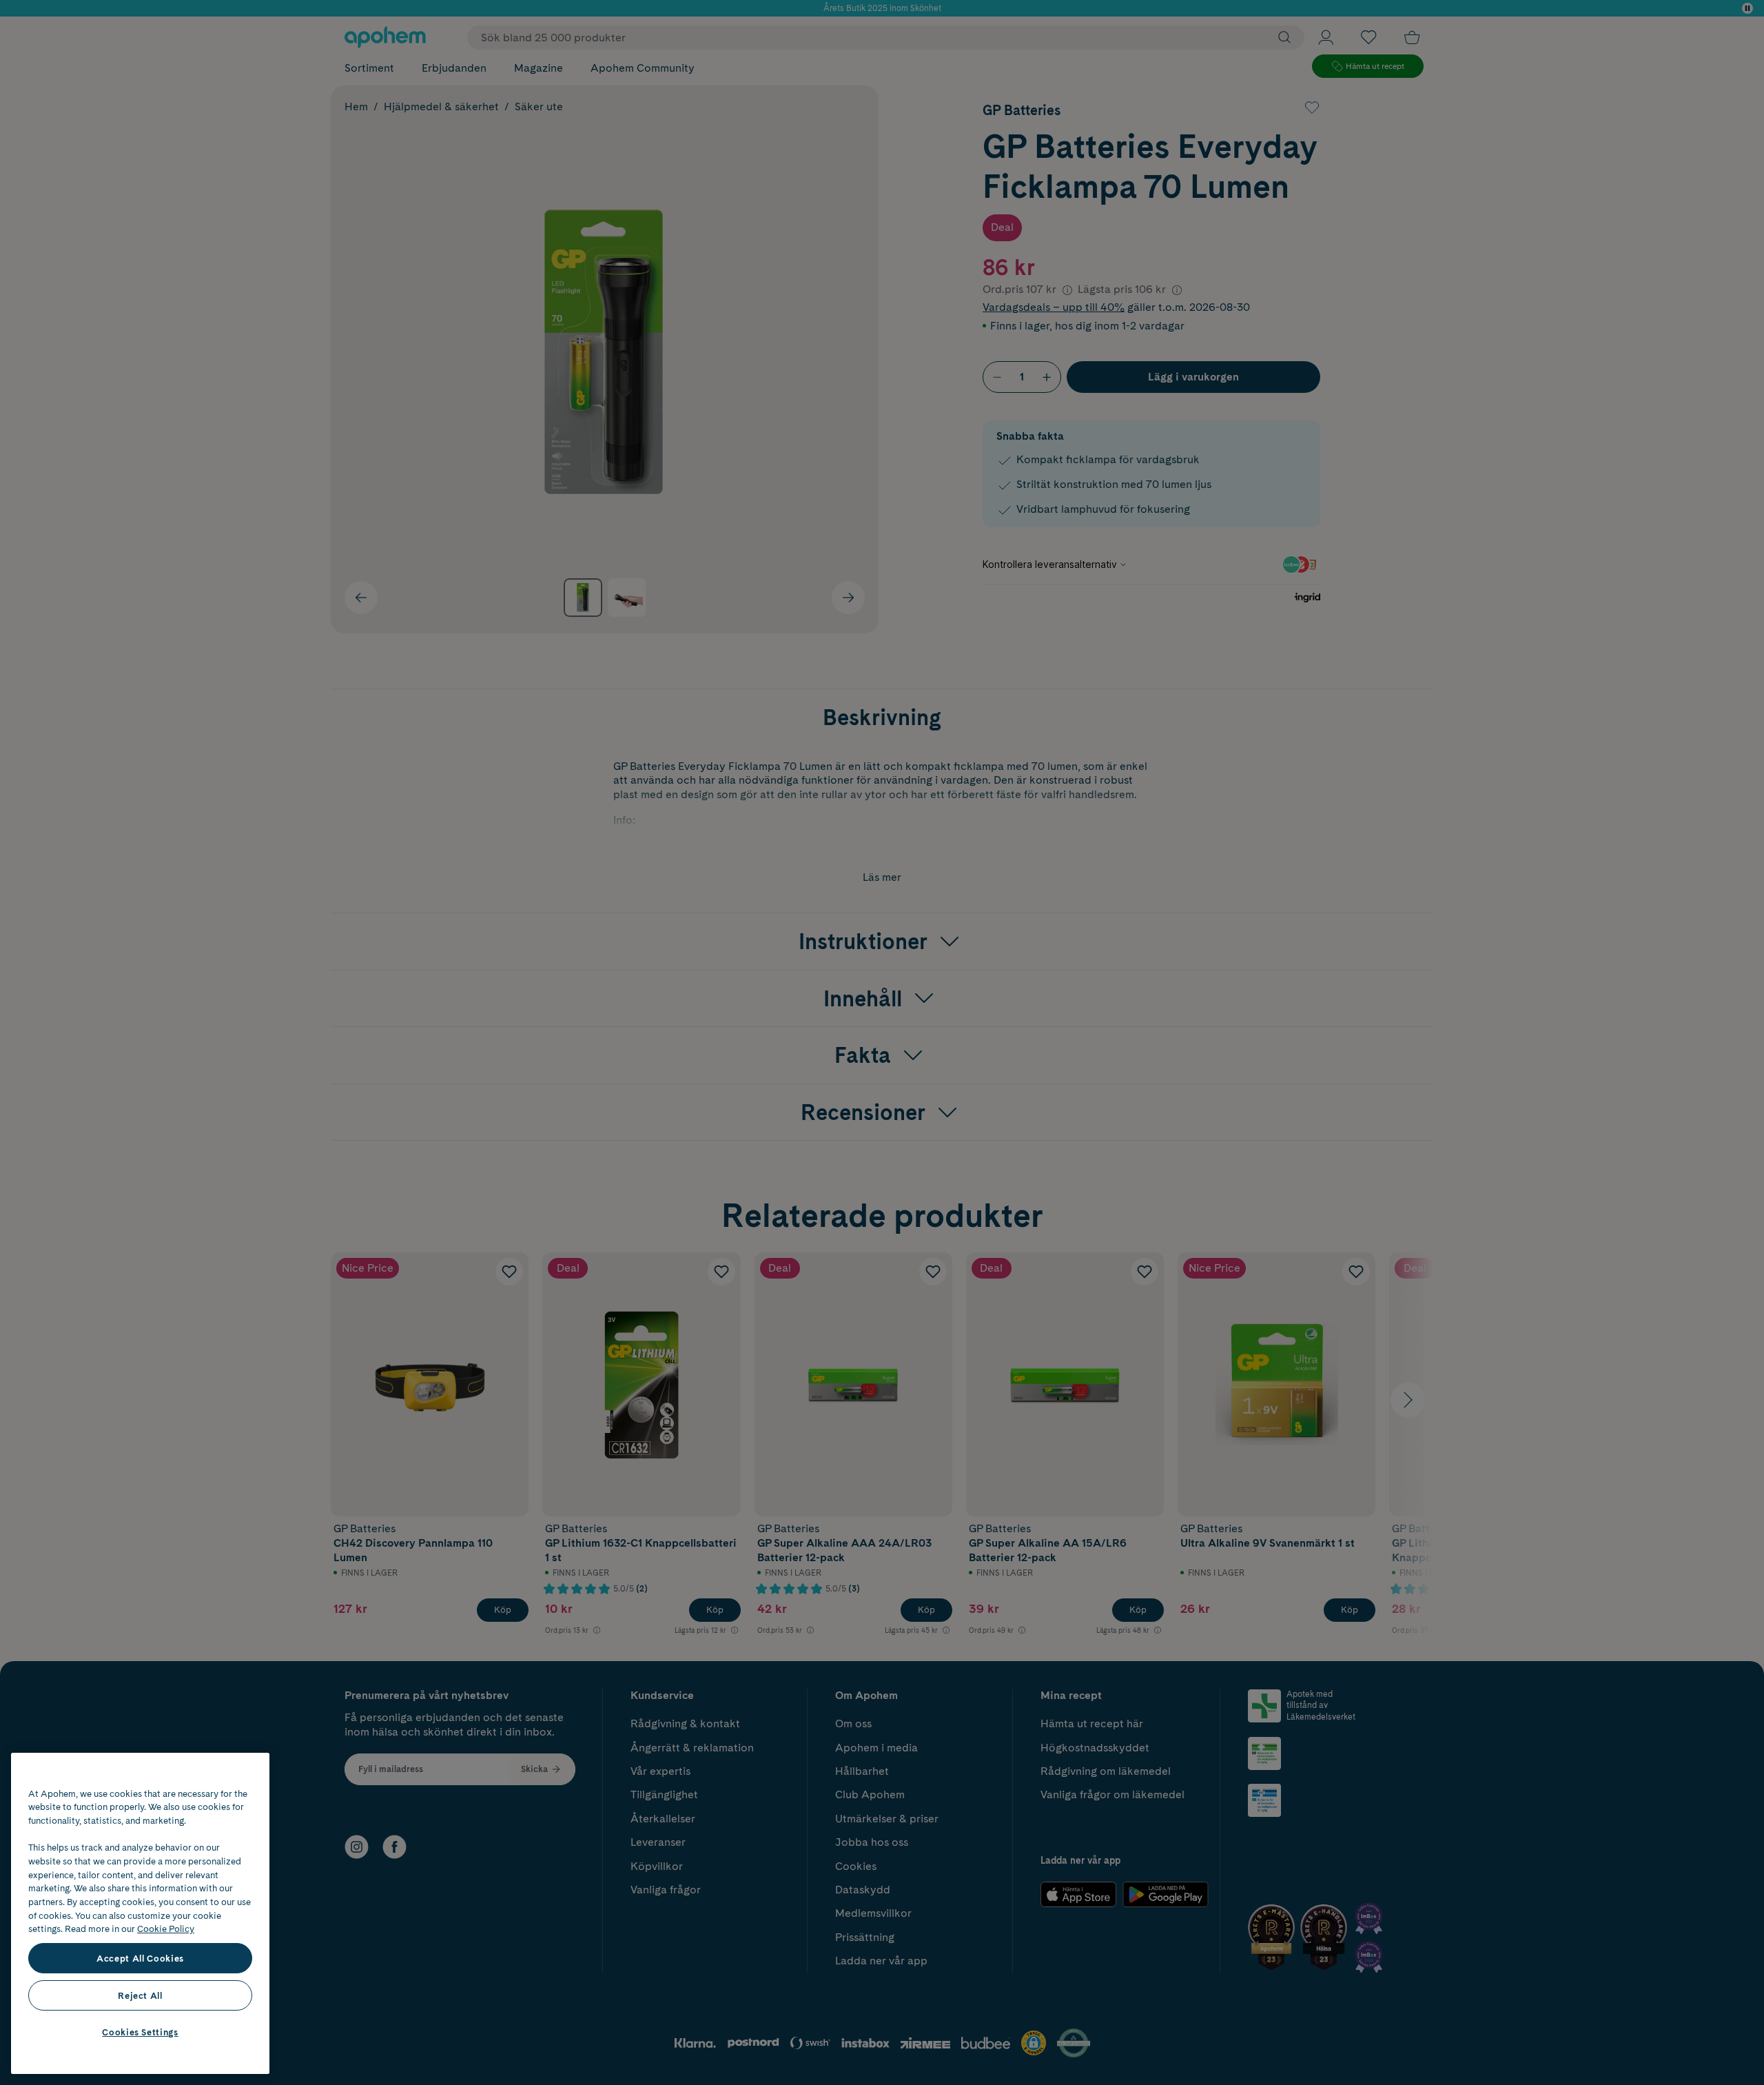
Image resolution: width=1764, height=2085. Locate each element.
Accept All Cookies (140, 1958)
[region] (140, 1913)
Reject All (140, 1995)
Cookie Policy (166, 1929)
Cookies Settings (140, 2032)
